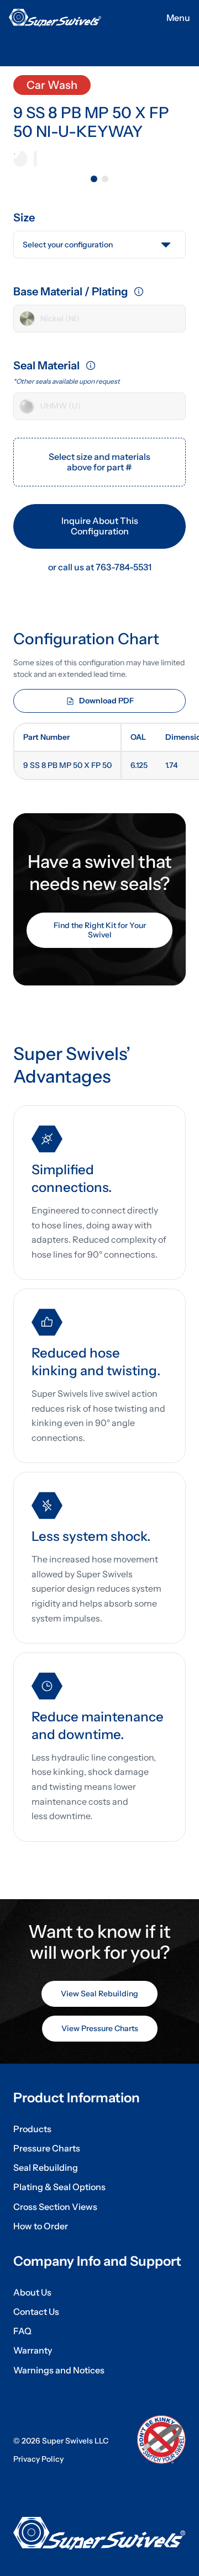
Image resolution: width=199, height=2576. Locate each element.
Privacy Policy (38, 2459)
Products (32, 2129)
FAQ (22, 2331)
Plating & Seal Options (59, 2187)
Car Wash (52, 85)
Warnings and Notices (59, 2370)
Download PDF (106, 701)
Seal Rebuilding (46, 2168)
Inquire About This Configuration (100, 526)
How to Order (41, 2226)
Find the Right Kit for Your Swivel (100, 930)
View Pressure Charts (100, 2028)
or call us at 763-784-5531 (100, 567)
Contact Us (36, 2312)
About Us (32, 2293)
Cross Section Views (55, 2207)
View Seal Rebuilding (99, 1994)
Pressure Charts (47, 2148)
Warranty (33, 2350)
